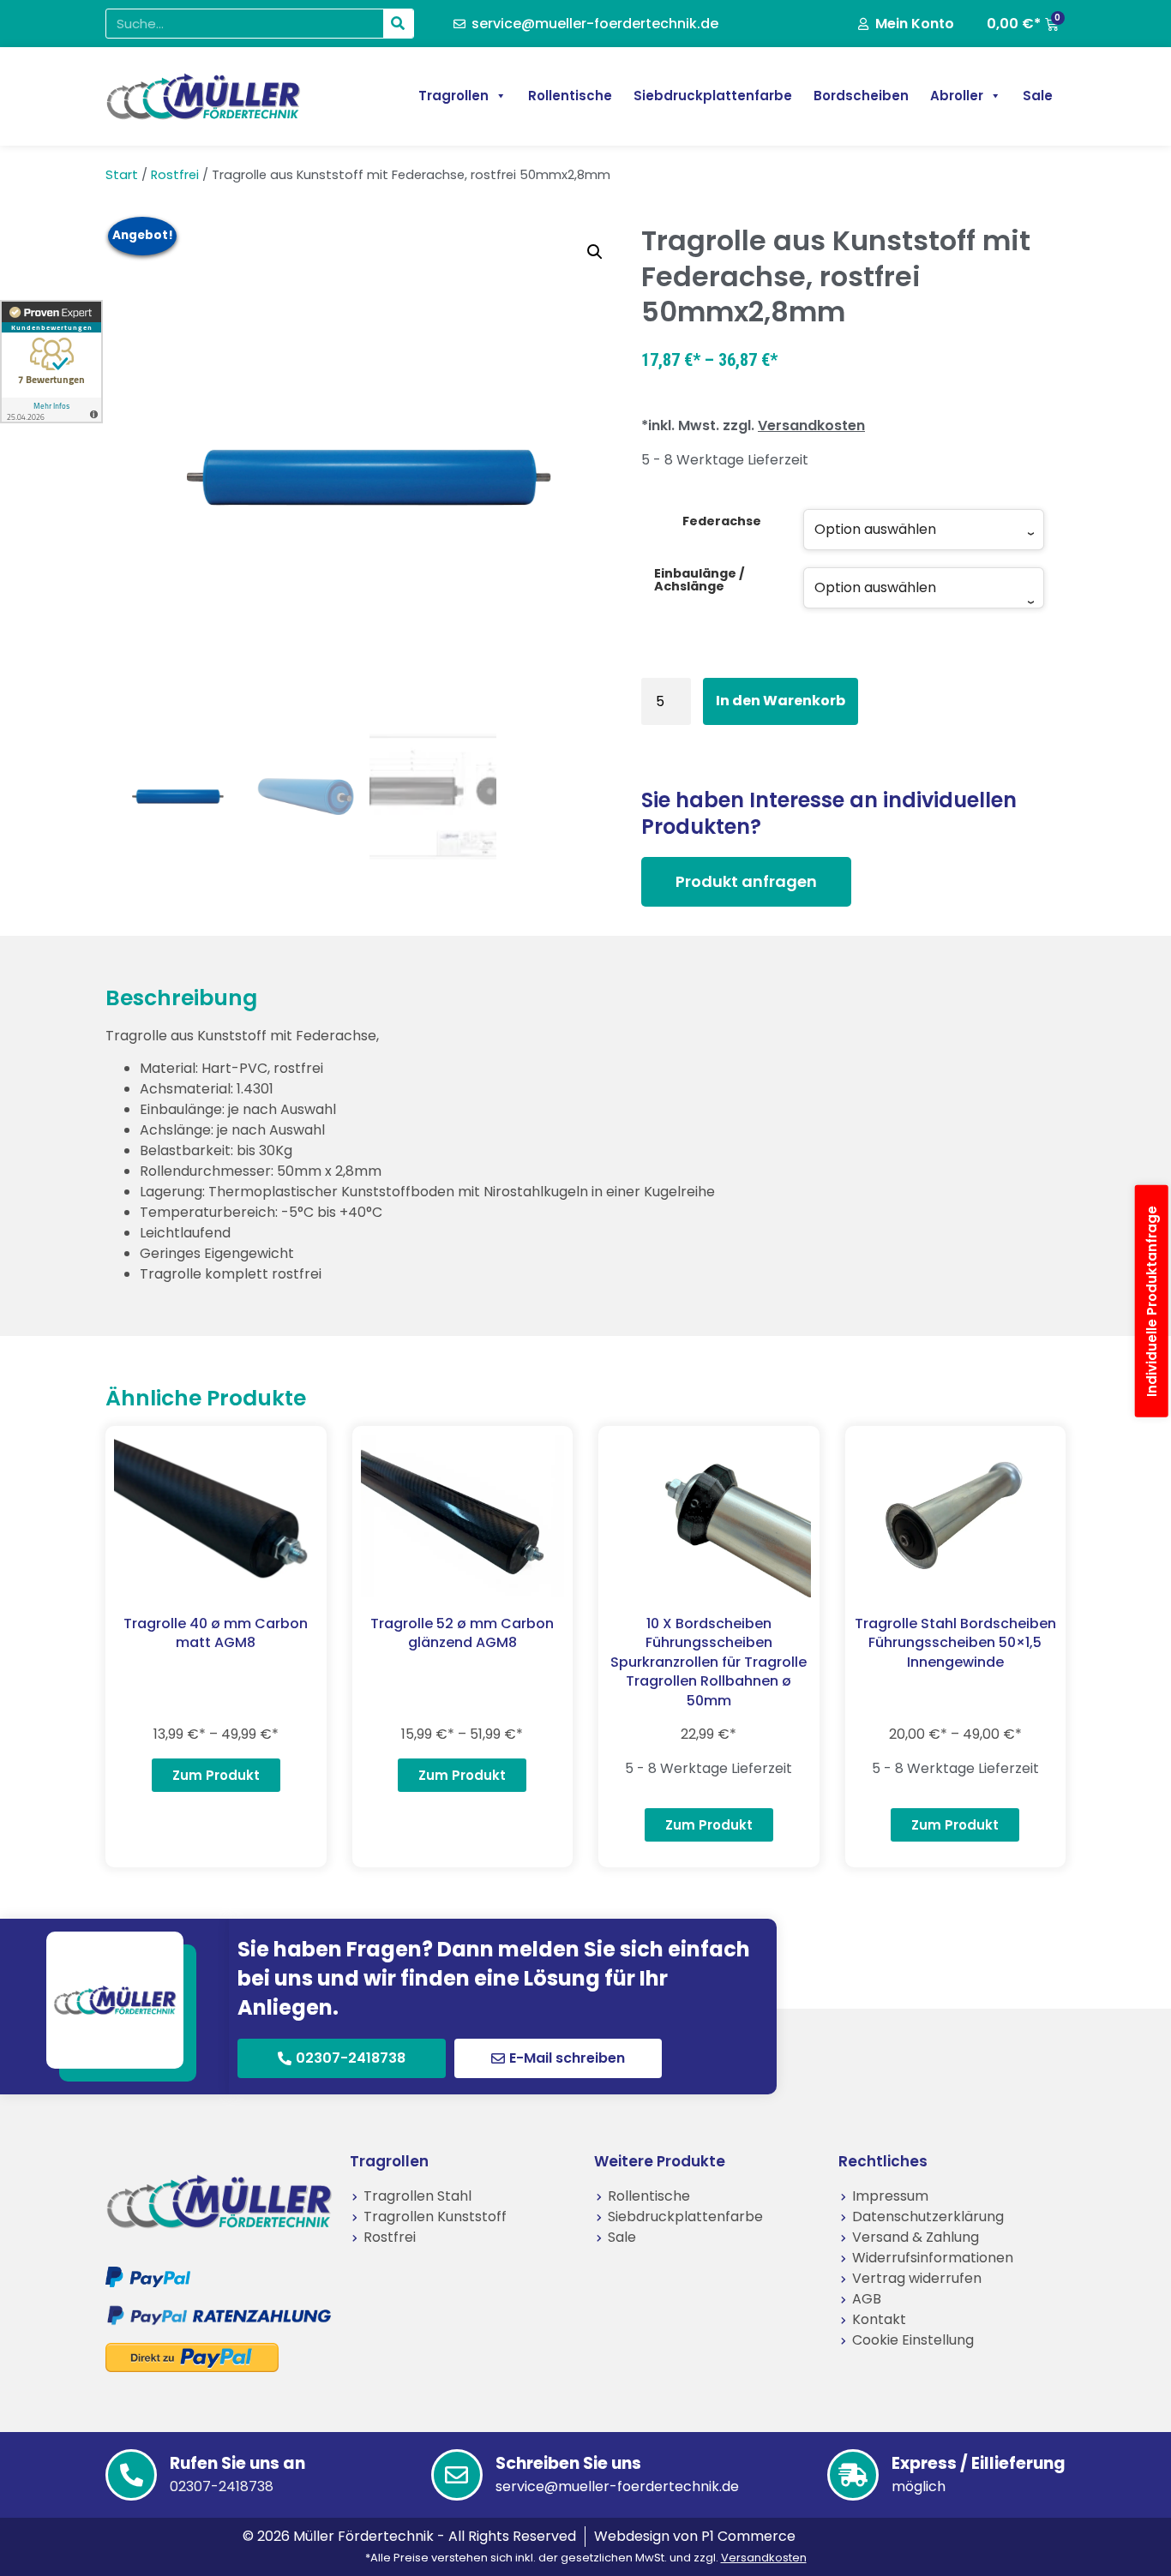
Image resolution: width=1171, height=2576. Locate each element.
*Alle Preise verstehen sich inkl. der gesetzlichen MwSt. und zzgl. (586, 2558)
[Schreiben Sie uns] (457, 2475)
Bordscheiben (861, 96)
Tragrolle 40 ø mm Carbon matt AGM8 (216, 1633)
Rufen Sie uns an (237, 2463)
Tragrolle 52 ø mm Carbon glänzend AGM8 (462, 1633)
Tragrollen (453, 96)
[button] (595, 252)
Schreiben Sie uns (568, 2463)
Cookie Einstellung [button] (913, 2340)
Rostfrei (175, 175)
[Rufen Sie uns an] (131, 2475)
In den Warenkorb (781, 701)
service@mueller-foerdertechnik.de (617, 2486)
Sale (1038, 96)
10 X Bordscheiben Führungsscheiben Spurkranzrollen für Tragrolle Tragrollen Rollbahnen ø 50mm (709, 1662)
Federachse (722, 521)
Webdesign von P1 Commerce (695, 2536)
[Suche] (398, 24)
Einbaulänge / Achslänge (700, 580)
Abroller (957, 96)
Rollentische (570, 96)
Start (122, 175)
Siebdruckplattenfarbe (713, 96)
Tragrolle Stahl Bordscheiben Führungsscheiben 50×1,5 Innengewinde (955, 1643)
